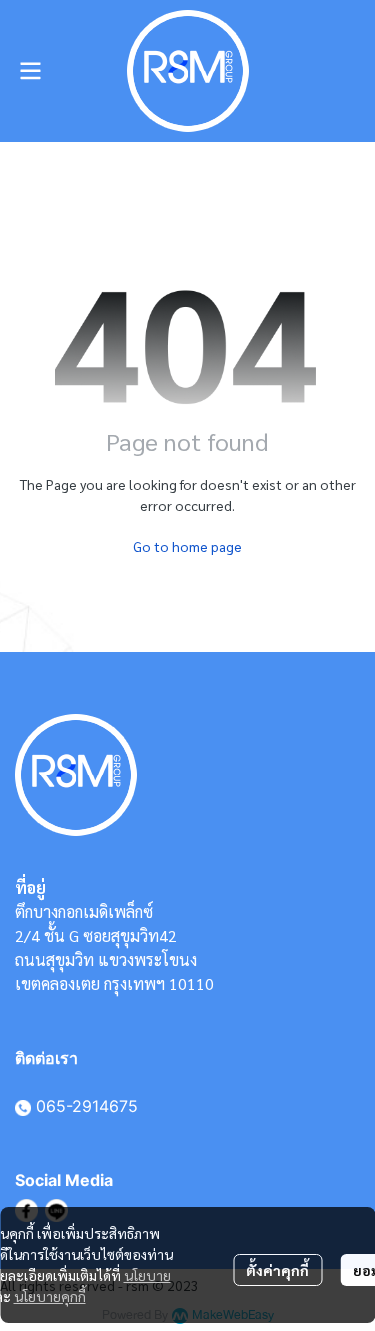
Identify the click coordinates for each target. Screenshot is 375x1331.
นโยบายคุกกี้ (50, 1296)
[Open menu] (30, 71)
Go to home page (187, 546)
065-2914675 (87, 1106)
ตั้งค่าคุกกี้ (277, 1270)
